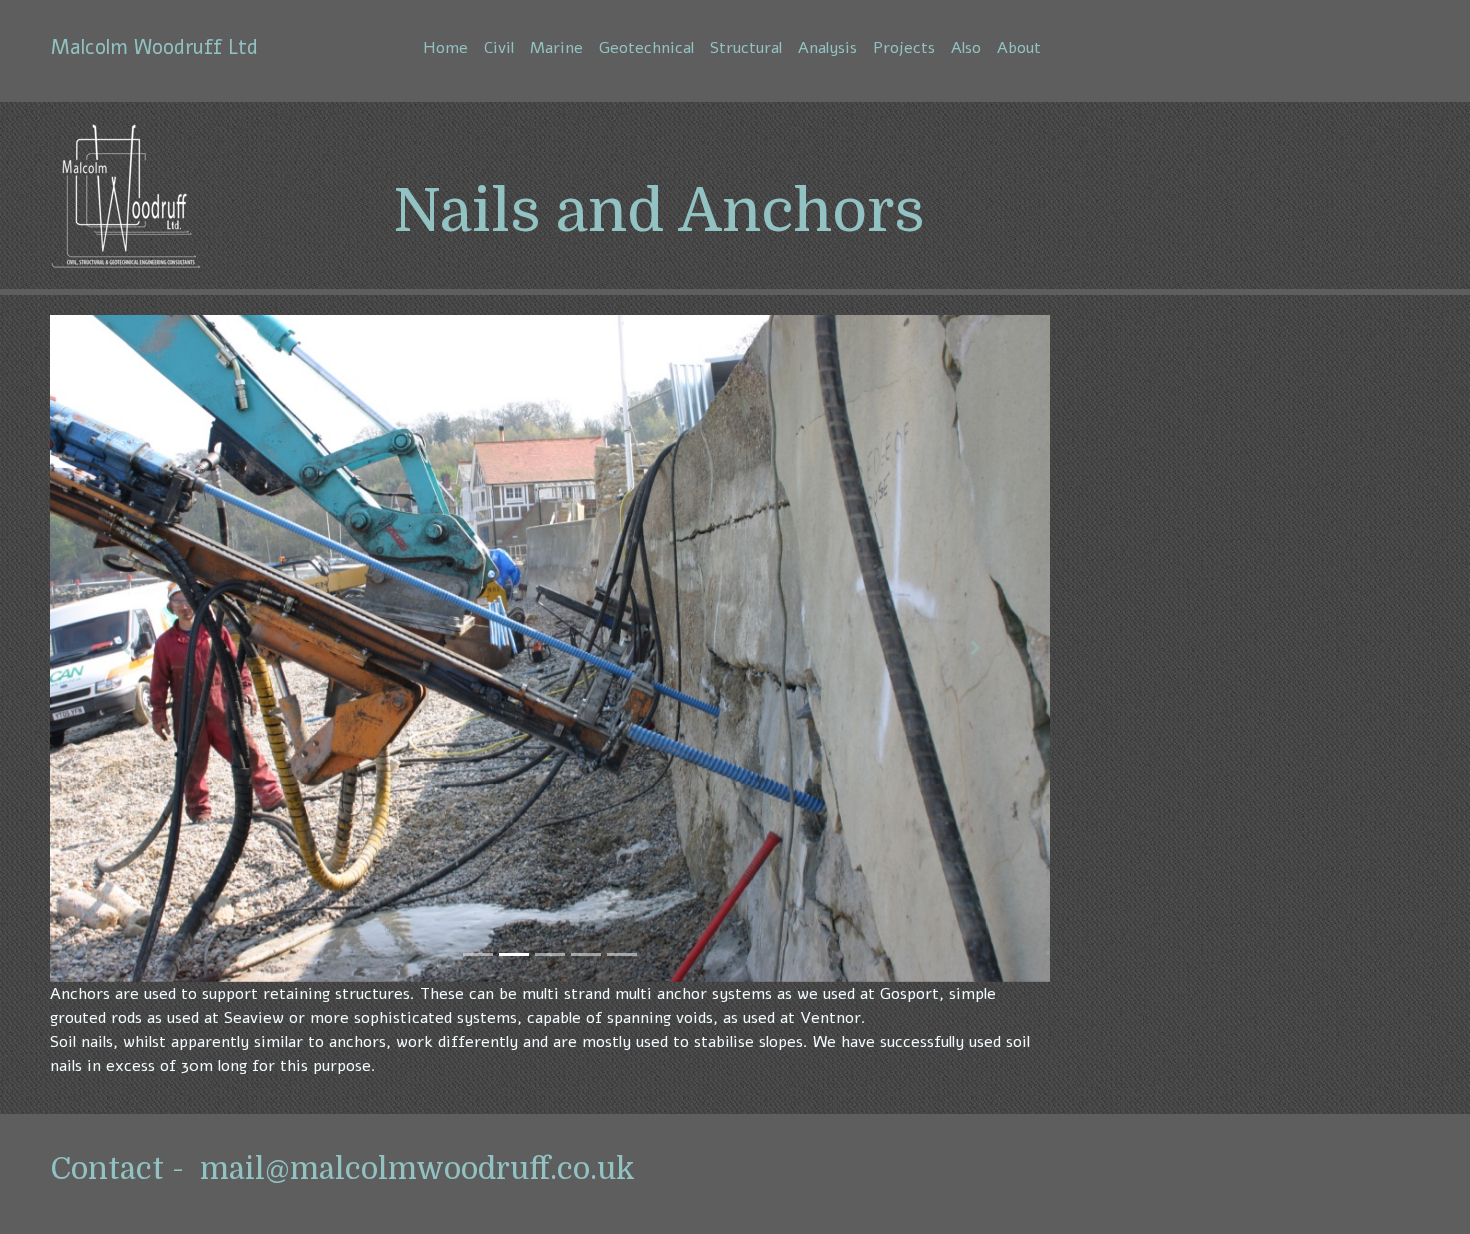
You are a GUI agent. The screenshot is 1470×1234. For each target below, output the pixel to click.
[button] (125, 648)
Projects (904, 48)
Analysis (827, 48)
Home (445, 48)
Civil (499, 48)
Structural (746, 48)
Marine (556, 48)
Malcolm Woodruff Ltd (154, 47)
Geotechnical (646, 48)
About (1019, 48)
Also (966, 48)
